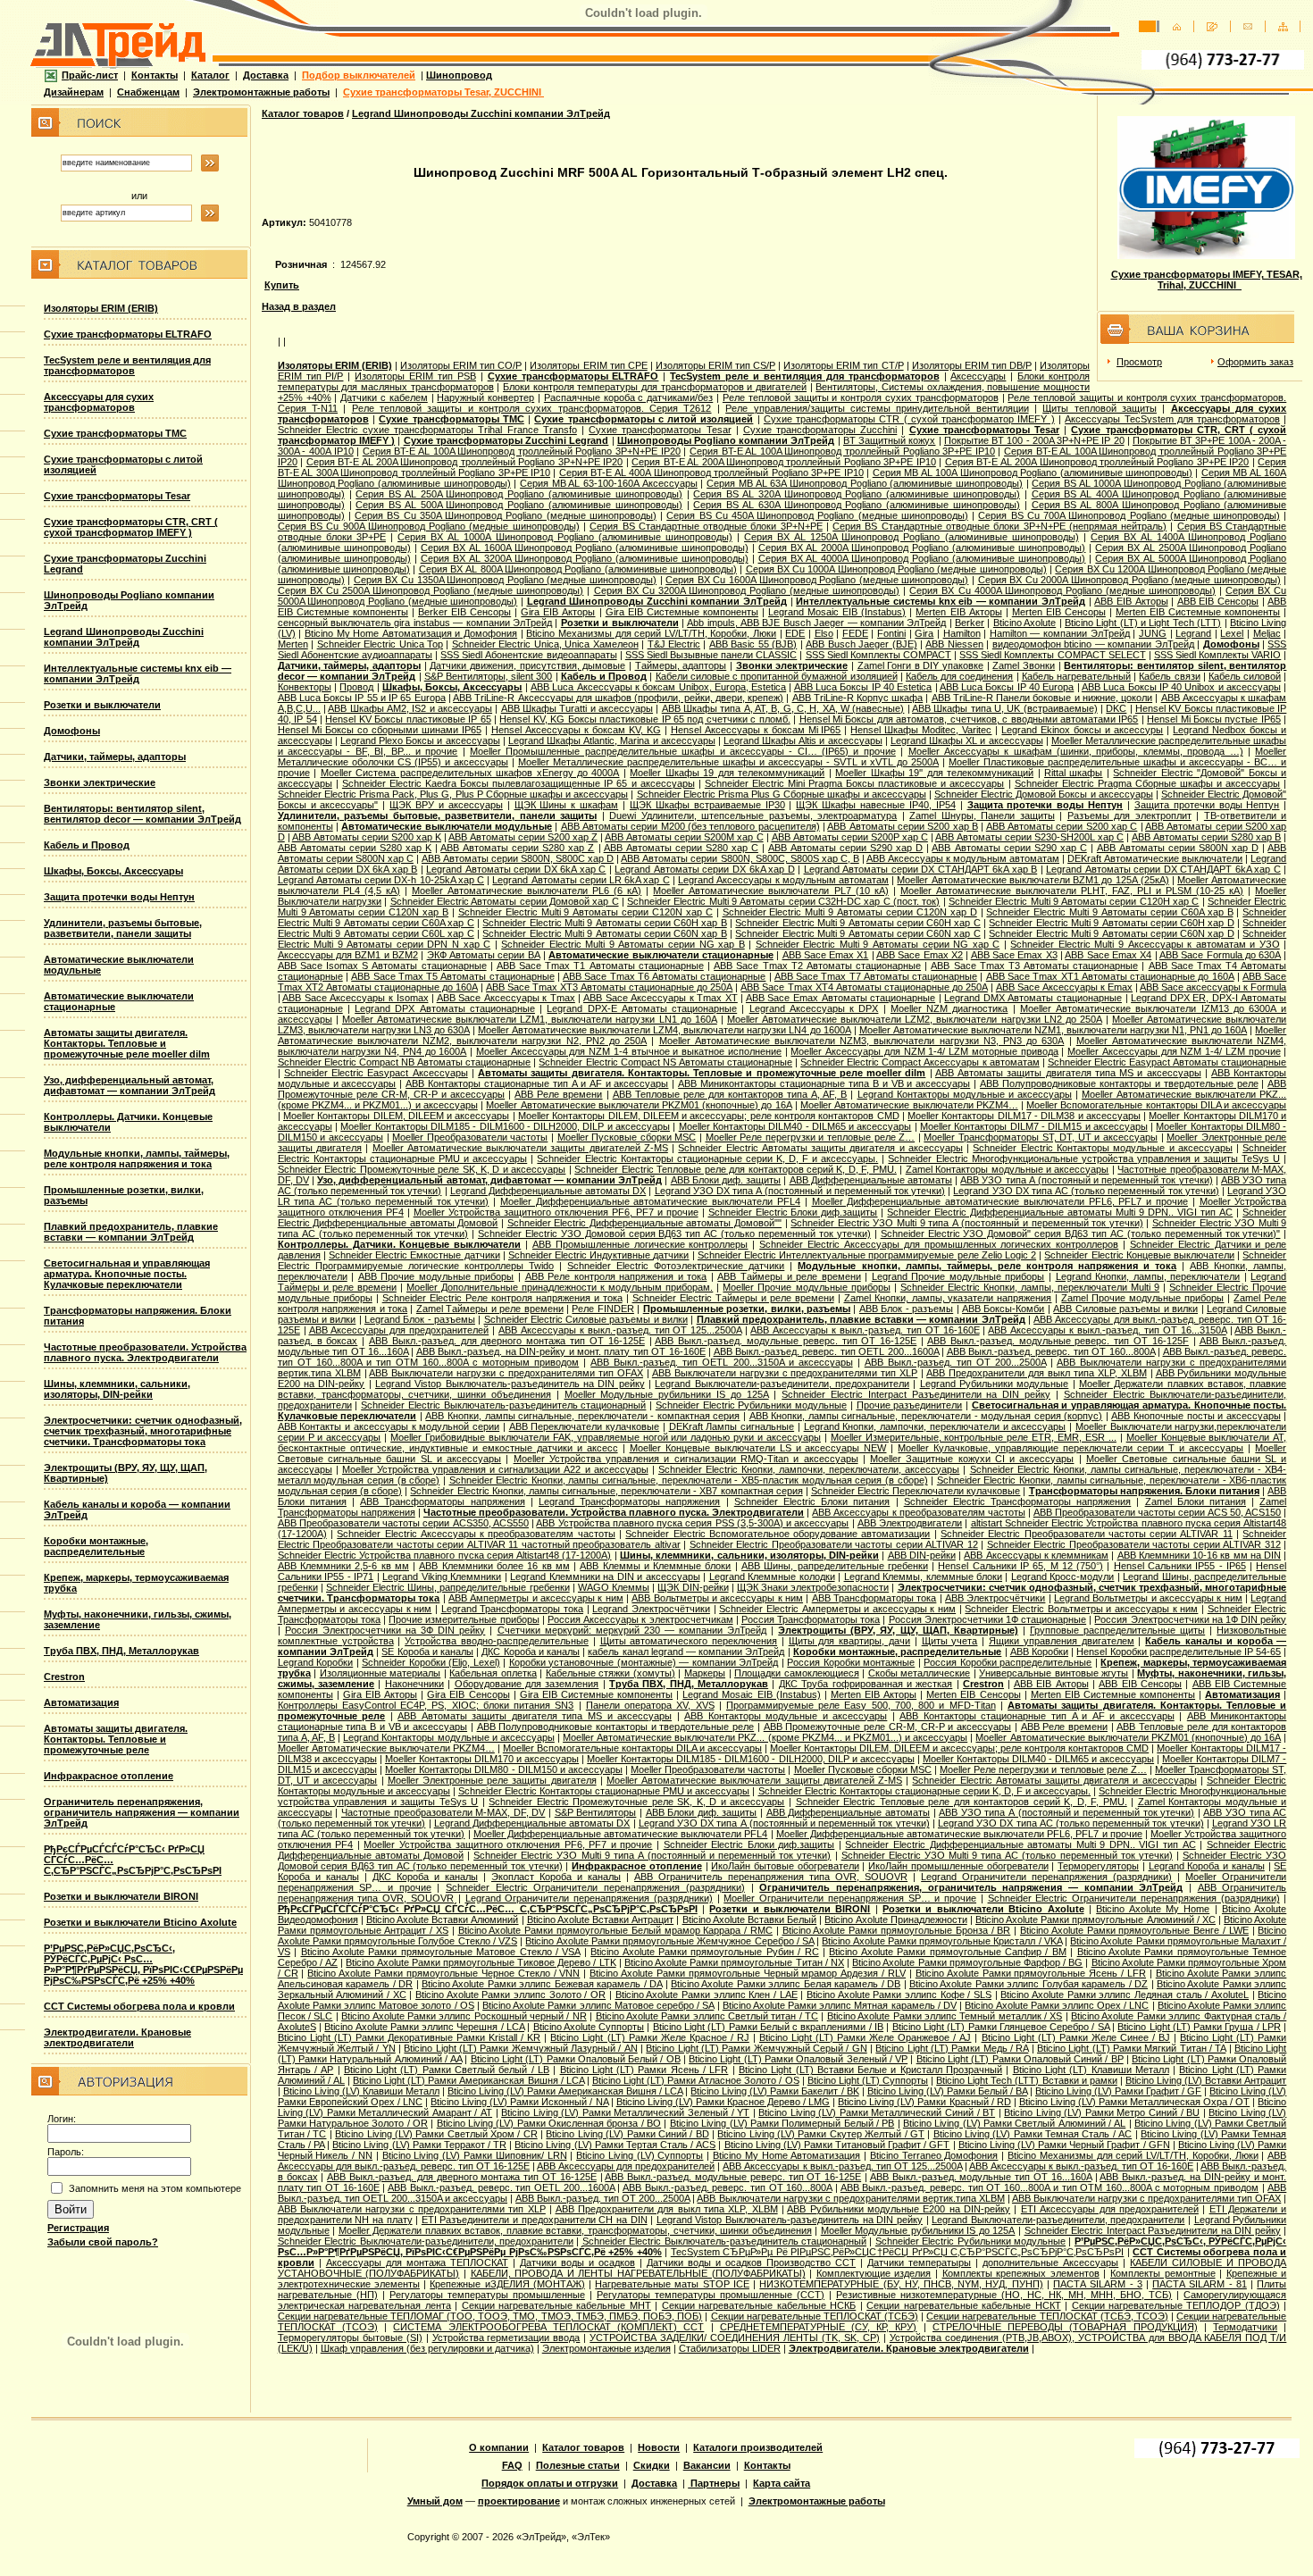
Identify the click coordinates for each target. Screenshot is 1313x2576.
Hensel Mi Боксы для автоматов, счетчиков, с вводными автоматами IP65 (969, 719)
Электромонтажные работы (261, 92)
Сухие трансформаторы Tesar (117, 496)
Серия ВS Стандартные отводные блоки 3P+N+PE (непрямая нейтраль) (999, 526)
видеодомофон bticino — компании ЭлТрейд (1093, 644)
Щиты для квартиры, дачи (849, 1641)
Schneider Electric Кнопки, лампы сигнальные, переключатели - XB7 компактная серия (606, 1491)
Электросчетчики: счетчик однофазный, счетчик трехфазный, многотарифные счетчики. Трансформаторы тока (143, 1431)
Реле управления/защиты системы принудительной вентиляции (877, 408)
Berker (970, 623)
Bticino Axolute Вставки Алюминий (442, 1919)
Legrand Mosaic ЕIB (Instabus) (837, 612)
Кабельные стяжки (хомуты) (611, 1673)
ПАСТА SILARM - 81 (1200, 2284)
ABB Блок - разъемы (906, 1309)
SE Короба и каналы (427, 1652)
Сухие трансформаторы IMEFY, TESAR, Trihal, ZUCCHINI (1207, 280)
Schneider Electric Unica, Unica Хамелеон (545, 644)
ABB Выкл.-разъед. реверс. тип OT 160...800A (1051, 1351)
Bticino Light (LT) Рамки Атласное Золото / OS (696, 2080)
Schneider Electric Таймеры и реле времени (733, 1298)
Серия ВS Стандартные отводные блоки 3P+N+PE (706, 526)
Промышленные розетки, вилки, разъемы (747, 1309)
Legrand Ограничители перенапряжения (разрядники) (1046, 1877)
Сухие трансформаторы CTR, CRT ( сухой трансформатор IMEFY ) (131, 527)
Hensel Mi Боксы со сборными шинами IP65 (380, 730)
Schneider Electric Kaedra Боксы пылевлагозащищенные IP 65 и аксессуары (519, 783)
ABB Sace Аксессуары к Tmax (506, 998)
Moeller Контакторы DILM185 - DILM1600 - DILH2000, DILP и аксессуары (505, 1126)
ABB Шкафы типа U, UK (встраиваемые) (1005, 708)
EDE (795, 633)
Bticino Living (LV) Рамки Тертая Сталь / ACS (615, 2145)
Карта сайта (782, 2483)
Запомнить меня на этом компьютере (155, 2188)
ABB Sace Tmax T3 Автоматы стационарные (1034, 966)
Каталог (210, 75)
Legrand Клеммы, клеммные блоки (923, 1577)
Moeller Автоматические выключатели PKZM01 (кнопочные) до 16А (639, 1105)
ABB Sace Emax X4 (1108, 955)
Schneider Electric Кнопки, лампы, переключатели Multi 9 (1030, 1287)
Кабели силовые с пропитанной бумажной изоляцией (777, 676)
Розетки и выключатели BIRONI (121, 1896)
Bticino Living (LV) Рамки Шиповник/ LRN (475, 2155)
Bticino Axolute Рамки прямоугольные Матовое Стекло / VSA (441, 1952)
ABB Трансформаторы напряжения (442, 1501)
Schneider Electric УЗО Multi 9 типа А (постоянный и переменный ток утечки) (967, 1223)
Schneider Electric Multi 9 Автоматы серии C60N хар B (604, 933)
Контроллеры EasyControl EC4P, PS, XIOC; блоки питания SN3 (426, 1705)
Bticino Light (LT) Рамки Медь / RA (952, 2048)
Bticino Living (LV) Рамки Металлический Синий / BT (877, 2112)
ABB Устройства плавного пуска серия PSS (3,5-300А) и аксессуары (692, 1523)
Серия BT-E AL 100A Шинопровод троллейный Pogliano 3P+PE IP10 (842, 451)
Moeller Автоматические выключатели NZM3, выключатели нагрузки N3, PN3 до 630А (862, 1041)
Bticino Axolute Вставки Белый (749, 1919)
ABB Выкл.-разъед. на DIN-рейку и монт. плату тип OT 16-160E (561, 1351)
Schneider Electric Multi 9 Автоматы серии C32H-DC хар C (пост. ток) (783, 901)
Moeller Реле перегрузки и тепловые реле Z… (811, 1137)
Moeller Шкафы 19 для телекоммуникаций (727, 773)
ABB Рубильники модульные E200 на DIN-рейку (899, 2209)
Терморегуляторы (1098, 1866)
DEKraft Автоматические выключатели (1155, 858)
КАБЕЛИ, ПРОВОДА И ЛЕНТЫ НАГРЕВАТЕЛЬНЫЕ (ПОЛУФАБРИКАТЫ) (638, 2273)
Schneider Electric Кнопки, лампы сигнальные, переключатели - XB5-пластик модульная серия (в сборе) (689, 1480)
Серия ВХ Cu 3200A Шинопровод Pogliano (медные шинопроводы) (747, 590)
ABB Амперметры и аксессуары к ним (536, 1598)
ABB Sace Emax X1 (826, 955)
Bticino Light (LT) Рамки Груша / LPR (1199, 2027)
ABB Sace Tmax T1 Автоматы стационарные (600, 966)
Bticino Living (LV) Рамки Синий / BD (627, 2134)
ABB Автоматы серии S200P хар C (850, 837)
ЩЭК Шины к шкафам (567, 805)
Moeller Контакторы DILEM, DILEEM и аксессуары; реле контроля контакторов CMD (709, 1116)
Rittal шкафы (1073, 773)
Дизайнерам (74, 92)
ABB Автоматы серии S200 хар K (367, 837)
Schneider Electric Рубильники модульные (751, 1405)
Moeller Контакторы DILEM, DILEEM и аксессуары (396, 1116)
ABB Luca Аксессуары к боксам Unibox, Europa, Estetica (658, 687)
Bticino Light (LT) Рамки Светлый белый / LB (447, 2070)
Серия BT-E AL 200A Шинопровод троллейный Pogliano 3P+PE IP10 (784, 462)
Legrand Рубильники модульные (995, 1384)
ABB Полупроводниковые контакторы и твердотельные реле (1119, 1083)
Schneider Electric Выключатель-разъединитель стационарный (503, 1405)
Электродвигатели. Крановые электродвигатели (117, 2037)
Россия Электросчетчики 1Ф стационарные (988, 1619)
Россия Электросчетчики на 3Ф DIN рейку (385, 1630)
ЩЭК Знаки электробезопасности (813, 1587)
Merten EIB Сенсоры (1059, 612)
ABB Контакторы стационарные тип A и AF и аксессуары (537, 1083)
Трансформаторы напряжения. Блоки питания (1144, 1491)
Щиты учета (950, 1641)
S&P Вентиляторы (596, 1812)
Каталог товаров (303, 113)
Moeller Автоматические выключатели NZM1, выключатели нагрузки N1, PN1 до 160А (1054, 1030)
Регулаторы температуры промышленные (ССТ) (711, 2295)
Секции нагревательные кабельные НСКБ (759, 2305)
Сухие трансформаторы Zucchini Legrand (506, 440)
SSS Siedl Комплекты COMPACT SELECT (1052, 655)
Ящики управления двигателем (1062, 1641)
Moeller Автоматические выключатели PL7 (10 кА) (770, 891)
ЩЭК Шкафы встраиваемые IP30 (707, 805)
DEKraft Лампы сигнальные (732, 1426)
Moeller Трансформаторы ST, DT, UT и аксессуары (1041, 1137)
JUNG (1153, 633)
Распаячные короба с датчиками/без (628, 397)
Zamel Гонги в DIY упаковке (921, 665)
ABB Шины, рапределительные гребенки (835, 1566)
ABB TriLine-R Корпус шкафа (858, 698)
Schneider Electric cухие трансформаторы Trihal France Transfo (427, 430)
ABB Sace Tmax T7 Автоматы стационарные (876, 976)
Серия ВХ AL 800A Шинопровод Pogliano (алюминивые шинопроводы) (578, 569)
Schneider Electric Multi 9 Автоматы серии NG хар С (878, 944)
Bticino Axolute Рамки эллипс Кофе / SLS (899, 1995)
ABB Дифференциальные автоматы (871, 1180)
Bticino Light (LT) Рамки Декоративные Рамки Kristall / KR (410, 2037)
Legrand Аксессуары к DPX (814, 1008)
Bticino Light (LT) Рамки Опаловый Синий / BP (1020, 2059)
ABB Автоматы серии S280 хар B (1206, 837)
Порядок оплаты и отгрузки (550, 2483)
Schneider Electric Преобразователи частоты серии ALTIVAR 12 (834, 1544)
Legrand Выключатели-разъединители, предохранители (782, 1384)
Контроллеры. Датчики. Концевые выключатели (400, 1244)
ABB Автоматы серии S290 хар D (845, 848)
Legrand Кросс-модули (1063, 1577)
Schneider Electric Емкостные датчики (414, 1255)
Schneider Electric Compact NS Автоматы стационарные (665, 1062)
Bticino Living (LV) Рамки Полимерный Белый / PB (782, 2123)
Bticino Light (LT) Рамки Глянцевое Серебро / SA (1001, 2027)
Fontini (891, 633)
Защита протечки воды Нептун (119, 897)
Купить (282, 285)
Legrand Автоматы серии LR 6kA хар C (581, 880)
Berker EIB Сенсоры (464, 612)
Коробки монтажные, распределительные (96, 1546)
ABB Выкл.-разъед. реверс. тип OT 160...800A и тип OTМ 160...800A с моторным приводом (1050, 2187)
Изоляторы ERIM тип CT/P (843, 365)
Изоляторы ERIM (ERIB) (101, 308)
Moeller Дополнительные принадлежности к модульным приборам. (560, 1287)
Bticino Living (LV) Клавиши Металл (361, 2091)
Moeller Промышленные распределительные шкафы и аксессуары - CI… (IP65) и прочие (683, 751)
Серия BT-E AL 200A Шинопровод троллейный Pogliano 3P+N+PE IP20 (465, 462)
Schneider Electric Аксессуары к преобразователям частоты (476, 1534)
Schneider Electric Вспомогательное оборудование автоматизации (778, 1534)
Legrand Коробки (316, 1662)
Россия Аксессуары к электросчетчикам (640, 1619)
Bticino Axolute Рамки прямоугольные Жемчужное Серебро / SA (669, 1941)
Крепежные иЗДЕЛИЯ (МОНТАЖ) (507, 2284)
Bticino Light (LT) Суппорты (868, 2080)
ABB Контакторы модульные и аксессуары (786, 1716)
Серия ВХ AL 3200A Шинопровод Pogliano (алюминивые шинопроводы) (585, 558)
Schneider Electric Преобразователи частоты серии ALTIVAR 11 (1087, 1534)
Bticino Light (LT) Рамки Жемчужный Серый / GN (756, 2048)
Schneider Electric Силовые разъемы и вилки (586, 1319)
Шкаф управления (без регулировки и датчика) (427, 2348)
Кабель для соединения (959, 676)
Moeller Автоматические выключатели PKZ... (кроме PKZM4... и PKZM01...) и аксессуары (765, 1737)
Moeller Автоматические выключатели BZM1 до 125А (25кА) (1033, 880)
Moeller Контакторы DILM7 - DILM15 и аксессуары (1034, 1126)
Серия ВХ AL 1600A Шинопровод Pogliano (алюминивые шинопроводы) (585, 548)
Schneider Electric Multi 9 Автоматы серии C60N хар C (857, 933)
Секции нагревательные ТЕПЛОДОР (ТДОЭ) (1176, 2305)
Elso (824, 633)
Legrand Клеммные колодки (772, 1577)
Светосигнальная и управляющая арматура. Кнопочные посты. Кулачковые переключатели (127, 1274)
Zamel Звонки (1024, 665)
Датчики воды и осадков (577, 2262)
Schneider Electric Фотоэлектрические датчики (676, 1266)
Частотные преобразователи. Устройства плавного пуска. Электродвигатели (145, 1352)
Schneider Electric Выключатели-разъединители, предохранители (426, 2241)
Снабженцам (148, 92)
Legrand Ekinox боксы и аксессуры (1082, 730)
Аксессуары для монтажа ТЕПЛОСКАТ (417, 2262)
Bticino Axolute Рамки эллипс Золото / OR (510, 1995)
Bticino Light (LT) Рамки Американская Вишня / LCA (468, 2080)
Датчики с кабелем (384, 397)
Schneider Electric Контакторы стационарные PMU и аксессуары (604, 1791)
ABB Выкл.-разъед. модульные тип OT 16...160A (981, 2177)
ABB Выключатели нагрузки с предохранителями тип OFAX (506, 1373)
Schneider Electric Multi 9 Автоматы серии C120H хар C (1074, 901)
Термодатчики (1245, 2327)
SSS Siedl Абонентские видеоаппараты (528, 655)
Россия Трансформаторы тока (811, 1619)
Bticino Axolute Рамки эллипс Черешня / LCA (424, 2027)
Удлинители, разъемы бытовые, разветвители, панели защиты (123, 928)
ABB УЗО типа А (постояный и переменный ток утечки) (1086, 1180)
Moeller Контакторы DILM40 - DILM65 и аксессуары (795, 1126)
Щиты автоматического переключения (689, 1641)
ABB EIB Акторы (1131, 601)
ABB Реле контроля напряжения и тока (616, 1276)
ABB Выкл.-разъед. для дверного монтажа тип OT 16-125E (507, 1341)
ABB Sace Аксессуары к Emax (1064, 987)
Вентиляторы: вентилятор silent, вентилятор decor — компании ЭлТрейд (142, 814)
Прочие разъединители (910, 1405)
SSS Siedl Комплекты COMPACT (878, 655)
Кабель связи (1169, 676)
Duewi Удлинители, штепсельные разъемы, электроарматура (753, 815)
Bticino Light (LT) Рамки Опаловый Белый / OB (576, 2059)
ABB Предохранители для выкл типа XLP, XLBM (1037, 1373)
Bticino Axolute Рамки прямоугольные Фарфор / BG (967, 1962)
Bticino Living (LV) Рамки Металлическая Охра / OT (1134, 2102)
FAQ (512, 2465)
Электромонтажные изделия (606, 2348)
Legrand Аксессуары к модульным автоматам (783, 880)
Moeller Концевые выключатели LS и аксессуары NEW (758, 1448)
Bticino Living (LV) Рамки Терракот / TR (419, 2145)
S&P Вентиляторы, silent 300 (489, 676)
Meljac (1267, 633)
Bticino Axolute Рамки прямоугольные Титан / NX (734, 1962)
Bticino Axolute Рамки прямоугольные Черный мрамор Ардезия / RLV (748, 1973)
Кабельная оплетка (493, 1673)
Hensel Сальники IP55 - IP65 (1180, 1566)
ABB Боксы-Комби (1003, 1309)
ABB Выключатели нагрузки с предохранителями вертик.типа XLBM (850, 2198)
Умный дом (435, 2501)
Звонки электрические (100, 782)
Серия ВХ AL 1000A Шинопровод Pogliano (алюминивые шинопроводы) (565, 537)
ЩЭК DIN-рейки (693, 1587)
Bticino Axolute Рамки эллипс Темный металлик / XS (945, 2016)
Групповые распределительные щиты (1117, 1630)
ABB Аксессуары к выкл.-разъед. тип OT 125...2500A (620, 1330)
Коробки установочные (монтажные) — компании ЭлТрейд (644, 1662)
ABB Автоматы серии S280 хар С (681, 848)
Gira (924, 633)
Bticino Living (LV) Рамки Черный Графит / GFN (1064, 2145)
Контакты (155, 75)
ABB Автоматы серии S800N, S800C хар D (518, 858)
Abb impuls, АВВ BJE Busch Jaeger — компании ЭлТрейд (816, 623)
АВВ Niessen (954, 644)
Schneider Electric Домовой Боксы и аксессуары (1044, 794)
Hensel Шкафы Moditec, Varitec (921, 730)
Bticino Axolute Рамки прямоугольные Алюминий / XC (1096, 1919)
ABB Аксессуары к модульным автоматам (963, 858)
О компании (499, 2447)
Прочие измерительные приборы (464, 1619)
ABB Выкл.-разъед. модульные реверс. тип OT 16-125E (786, 1341)
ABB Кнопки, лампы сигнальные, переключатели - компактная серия (582, 1416)
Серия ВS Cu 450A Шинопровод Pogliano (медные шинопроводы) (817, 515)
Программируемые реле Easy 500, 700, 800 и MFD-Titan (861, 1705)
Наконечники (414, 1684)
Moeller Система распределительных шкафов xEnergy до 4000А (470, 773)
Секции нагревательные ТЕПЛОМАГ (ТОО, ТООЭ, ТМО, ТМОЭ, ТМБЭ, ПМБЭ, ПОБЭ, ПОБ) (490, 2316)
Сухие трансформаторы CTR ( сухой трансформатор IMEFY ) (909, 419)
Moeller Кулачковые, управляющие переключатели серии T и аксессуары (1070, 1448)
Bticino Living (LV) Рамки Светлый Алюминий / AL (1014, 2123)
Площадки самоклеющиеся (797, 1673)
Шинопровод (459, 75)
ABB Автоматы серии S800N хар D (1178, 848)
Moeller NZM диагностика (949, 1008)
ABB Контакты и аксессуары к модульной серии (389, 1426)
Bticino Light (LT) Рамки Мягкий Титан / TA (1131, 2048)
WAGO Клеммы (614, 1587)
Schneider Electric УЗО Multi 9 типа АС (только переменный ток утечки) (1007, 1855)
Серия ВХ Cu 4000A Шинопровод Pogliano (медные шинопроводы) (1062, 590)
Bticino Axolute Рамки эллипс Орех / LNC (1057, 2005)
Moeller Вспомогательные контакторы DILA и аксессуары (1156, 1105)
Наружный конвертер (485, 397)
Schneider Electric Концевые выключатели (1139, 1255)
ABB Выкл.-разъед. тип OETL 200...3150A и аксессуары (721, 1362)
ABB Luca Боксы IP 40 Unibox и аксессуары (1181, 687)
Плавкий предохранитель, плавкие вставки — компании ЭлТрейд (131, 1232)
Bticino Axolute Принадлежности (895, 1919)
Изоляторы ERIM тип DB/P (972, 365)
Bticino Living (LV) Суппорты (640, 2155)
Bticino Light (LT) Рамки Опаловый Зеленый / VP (798, 2059)
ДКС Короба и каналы (531, 1652)
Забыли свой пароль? (103, 2242)
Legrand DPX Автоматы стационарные (445, 1008)
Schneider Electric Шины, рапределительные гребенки (448, 1587)
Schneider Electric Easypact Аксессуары (376, 1073)
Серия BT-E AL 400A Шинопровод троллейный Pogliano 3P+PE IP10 (711, 473)
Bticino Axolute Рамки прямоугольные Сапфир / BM (947, 1952)
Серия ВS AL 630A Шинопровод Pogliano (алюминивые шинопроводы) (857, 505)
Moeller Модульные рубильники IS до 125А (667, 1394)
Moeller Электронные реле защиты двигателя (492, 1780)
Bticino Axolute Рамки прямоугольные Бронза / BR (897, 1930)
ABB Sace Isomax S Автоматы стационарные (382, 966)
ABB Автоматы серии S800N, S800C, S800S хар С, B (740, 858)
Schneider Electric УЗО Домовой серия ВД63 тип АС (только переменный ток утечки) (674, 1234)
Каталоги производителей (758, 2447)
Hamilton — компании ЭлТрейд (1060, 633)
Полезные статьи (578, 2465)
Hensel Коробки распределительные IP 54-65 (1179, 1652)
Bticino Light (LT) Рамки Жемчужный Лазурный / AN (520, 2048)
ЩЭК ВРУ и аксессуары (446, 805)
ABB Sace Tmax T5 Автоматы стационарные (452, 976)
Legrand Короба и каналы (1207, 1866)
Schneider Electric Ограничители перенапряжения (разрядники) (595, 1887)
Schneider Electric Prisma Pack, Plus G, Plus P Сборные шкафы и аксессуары (453, 794)
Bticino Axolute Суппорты (589, 2027)
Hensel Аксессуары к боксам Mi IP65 (756, 730)
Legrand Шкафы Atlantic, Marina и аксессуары (612, 740)
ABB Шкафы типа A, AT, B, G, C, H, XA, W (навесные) (783, 708)
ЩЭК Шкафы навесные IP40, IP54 (875, 805)
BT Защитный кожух (889, 440)
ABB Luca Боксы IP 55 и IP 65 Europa (362, 698)
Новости (659, 2447)
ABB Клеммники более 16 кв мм (494, 1566)
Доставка (266, 75)
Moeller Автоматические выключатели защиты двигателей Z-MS (520, 1148)
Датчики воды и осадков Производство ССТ (751, 2262)
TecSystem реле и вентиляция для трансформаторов (127, 365)
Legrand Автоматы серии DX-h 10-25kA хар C (381, 880)
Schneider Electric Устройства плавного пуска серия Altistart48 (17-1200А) (445, 1555)
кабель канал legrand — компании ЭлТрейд (686, 1652)
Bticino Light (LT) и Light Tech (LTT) (1143, 623)
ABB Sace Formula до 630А (1220, 955)
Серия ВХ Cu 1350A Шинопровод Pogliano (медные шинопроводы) (505, 580)
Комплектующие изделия (874, 2273)
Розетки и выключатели (102, 705)
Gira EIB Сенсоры (468, 1694)
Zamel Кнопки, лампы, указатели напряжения (948, 1298)
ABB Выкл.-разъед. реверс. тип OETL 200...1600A (826, 1351)
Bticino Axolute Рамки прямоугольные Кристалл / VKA (941, 1941)
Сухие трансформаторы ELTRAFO (128, 334)
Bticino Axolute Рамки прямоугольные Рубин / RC (704, 1952)
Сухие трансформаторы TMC (115, 433)
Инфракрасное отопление (109, 1776)
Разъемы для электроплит (1129, 815)
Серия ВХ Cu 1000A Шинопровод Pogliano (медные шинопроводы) (896, 569)
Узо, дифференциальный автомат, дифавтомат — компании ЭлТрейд (130, 1085)
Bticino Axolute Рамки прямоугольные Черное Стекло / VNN (443, 1973)
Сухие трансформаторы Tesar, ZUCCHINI (443, 92)
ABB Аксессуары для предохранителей (399, 1330)
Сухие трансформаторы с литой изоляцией (644, 419)
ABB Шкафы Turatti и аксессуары (577, 708)
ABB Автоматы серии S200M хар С (684, 837)
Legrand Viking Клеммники (442, 1577)
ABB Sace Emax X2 (920, 955)
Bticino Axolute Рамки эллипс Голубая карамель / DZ (1029, 1984)
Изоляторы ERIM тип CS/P (715, 365)
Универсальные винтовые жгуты (1054, 1673)
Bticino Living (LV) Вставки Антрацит (1206, 2080)
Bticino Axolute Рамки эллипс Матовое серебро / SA (598, 2005)
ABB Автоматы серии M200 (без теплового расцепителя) (690, 826)
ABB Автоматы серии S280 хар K (355, 848)
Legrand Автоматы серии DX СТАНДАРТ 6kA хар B (921, 869)
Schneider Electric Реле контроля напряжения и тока (502, 1298)
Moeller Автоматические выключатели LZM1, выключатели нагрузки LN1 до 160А (530, 1019)
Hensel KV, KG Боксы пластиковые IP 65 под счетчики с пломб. (644, 719)
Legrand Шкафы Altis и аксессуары (803, 740)
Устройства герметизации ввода (506, 2338)
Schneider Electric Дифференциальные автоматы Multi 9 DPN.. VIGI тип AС (1060, 1212)
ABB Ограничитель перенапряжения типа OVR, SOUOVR (771, 1877)
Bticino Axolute (1024, 623)
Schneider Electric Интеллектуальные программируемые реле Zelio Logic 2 (867, 1255)
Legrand (1193, 633)
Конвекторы (305, 687)
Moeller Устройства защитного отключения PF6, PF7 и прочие (556, 1212)
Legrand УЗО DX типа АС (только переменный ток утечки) (1086, 1191)
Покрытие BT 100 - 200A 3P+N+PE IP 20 (1034, 440)
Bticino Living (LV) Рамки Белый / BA (947, 2091)
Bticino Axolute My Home (1153, 1909)
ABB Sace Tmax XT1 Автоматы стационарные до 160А (1110, 976)
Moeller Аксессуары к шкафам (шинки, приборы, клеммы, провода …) (1076, 751)
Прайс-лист (90, 75)
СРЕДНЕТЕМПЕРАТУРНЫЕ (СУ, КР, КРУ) (819, 2327)
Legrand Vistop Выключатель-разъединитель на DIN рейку (510, 1384)
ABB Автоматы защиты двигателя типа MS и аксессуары (1068, 1073)
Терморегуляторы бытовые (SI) (350, 2338)
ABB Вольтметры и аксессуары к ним (717, 1598)
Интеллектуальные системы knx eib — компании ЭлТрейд (138, 673)
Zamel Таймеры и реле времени (490, 1309)
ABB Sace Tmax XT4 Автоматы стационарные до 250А (864, 987)
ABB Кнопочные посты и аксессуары (1196, 1416)
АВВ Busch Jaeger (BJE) (861, 644)
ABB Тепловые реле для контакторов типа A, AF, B (730, 1094)
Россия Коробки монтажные (851, 1662)
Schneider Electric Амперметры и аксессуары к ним (837, 1609)
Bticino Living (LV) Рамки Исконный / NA (519, 2102)
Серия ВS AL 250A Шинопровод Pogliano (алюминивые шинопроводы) (519, 494)
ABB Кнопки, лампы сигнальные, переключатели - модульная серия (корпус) (926, 1416)
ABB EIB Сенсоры (1218, 601)
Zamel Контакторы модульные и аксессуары (1008, 1169)
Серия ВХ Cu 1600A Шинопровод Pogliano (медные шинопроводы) (817, 580)
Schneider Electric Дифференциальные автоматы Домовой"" (644, 1223)
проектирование (519, 2501)
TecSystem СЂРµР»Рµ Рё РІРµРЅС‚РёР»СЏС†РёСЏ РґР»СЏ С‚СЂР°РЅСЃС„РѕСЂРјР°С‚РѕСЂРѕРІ (898, 2252)
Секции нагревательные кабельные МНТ (556, 2305)
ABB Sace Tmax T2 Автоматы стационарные (817, 966)
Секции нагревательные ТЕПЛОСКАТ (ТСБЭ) (815, 2316)
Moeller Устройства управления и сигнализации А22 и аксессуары (495, 1469)
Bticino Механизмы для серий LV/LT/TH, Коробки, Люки (651, 633)
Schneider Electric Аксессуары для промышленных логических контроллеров (939, 1244)
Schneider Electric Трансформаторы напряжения (1018, 1501)
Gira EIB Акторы (558, 612)
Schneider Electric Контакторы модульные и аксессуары (1102, 1148)
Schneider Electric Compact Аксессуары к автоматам (920, 1062)
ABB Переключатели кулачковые (584, 1426)
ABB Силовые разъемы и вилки (1125, 1309)
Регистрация (78, 2228)
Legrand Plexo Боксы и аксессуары (420, 740)
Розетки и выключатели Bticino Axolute (140, 1922)
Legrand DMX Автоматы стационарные (1033, 998)
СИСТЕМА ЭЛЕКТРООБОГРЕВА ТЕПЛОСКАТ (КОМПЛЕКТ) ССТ (548, 2327)
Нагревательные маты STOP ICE (672, 2284)
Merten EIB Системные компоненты (1198, 612)
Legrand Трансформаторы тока (512, 1609)
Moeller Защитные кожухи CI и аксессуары (972, 1459)
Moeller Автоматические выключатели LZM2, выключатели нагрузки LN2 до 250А (915, 1019)
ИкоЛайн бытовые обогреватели (785, 1866)
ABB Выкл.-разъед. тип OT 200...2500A (955, 1362)
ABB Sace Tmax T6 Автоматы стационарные (664, 976)
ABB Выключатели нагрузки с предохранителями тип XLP (785, 1373)
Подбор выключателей (359, 75)
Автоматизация (81, 1702)
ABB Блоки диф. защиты (726, 1180)
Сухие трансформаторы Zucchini (820, 430)
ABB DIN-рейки (922, 1555)
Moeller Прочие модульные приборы (806, 1287)
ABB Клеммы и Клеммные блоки (655, 1566)
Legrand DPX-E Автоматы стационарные (642, 1008)
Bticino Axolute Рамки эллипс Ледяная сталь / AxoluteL (1125, 1995)
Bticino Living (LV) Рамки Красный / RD (924, 2102)
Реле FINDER (602, 1309)
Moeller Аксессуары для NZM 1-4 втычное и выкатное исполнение (629, 1051)
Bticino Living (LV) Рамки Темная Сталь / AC (1033, 2134)
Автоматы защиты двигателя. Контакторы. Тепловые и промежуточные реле (116, 1739)
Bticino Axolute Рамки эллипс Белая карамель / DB (786, 1984)
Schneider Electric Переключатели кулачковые (916, 1491)
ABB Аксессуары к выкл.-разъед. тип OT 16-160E (865, 1330)
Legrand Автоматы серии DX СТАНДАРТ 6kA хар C (1163, 869)
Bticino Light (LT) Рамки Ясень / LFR (644, 2070)
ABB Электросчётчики (995, 1598)
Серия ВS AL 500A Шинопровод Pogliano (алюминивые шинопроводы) (519, 505)
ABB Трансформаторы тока (874, 1598)
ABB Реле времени (558, 1094)
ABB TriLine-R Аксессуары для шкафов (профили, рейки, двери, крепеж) (618, 698)
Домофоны (72, 731)
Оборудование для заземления (527, 1684)
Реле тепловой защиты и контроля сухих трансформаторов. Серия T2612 (532, 408)
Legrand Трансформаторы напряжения (629, 1501)
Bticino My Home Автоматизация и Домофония (411, 633)
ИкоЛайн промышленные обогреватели (958, 1866)
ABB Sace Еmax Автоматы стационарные (840, 998)
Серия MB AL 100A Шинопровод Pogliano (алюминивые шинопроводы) (1033, 473)
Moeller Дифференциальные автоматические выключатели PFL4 (650, 1201)
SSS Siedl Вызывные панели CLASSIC (711, 655)
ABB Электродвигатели (910, 1523)
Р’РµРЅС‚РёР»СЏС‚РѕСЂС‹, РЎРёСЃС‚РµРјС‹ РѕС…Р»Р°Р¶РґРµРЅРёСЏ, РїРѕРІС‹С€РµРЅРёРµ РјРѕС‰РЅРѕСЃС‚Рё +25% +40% (143, 1964)
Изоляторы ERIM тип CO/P (461, 365)
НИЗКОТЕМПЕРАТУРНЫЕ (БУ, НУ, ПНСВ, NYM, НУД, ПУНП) (901, 2284)
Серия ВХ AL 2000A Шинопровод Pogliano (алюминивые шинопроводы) (922, 548)
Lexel (1232, 633)
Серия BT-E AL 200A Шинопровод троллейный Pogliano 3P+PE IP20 (1097, 462)
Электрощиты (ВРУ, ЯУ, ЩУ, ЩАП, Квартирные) (898, 1630)
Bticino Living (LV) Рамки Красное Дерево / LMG (723, 2102)
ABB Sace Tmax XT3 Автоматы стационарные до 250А (609, 987)
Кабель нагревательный (1076, 676)
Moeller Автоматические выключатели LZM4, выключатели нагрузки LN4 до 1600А (664, 1030)
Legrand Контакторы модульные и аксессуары (965, 1094)
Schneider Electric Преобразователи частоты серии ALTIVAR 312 (1134, 1544)
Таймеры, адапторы (681, 665)
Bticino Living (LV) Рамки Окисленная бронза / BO (549, 2123)
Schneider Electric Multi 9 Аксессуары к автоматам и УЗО (1145, 944)
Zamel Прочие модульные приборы (1142, 1298)
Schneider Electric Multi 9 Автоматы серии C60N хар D (1111, 933)
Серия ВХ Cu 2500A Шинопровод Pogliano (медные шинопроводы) (431, 590)
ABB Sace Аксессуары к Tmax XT (661, 998)
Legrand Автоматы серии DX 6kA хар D (704, 869)
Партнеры (714, 2483)
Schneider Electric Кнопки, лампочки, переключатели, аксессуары (809, 1469)
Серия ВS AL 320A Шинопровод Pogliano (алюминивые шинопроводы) (857, 494)
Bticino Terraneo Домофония (934, 2155)
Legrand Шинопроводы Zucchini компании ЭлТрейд (124, 637)
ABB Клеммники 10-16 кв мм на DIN (1200, 1555)
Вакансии (707, 2465)
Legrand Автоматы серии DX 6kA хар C (516, 869)
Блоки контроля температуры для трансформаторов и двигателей (655, 387)
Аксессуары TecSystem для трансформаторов (1172, 419)
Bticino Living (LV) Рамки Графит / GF (1118, 2091)
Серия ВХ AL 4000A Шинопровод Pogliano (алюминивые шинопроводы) (922, 558)
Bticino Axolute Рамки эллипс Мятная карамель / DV (840, 2005)
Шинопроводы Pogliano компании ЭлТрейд (726, 440)
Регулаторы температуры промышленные (487, 2295)
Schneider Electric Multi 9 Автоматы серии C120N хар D (850, 912)
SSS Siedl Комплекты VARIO (1217, 655)
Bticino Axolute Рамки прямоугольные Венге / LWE (1134, 1930)
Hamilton (962, 633)
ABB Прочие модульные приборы (436, 1276)
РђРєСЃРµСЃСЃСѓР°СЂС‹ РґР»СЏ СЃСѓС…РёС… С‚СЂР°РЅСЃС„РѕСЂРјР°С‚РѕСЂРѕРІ (488, 1909)
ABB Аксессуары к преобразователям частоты (918, 1512)
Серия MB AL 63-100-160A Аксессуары (609, 483)
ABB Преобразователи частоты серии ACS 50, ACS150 (1157, 1512)
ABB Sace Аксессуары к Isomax (355, 998)
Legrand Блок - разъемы (420, 1319)
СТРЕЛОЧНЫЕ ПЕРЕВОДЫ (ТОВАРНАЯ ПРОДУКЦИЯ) (1065, 2327)
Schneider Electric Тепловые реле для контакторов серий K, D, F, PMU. (736, 1169)
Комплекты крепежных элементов (1021, 2273)
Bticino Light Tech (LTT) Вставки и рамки (1027, 2080)
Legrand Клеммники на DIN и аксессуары (605, 1577)
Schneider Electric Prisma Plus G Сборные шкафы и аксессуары (782, 794)
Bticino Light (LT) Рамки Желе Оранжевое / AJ (865, 2037)
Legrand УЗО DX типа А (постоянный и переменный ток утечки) (800, 1191)
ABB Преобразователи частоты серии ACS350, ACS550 (403, 1523)
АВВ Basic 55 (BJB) (753, 644)
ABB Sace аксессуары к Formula (1213, 987)
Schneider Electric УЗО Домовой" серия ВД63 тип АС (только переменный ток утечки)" (1081, 1234)
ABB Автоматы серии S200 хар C (1062, 826)
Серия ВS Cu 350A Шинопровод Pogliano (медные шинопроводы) (506, 515)
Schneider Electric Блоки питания (812, 1501)
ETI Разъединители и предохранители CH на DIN (535, 2220)
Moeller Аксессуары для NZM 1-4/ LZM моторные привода (924, 1051)
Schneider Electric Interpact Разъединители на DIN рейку (916, 1394)
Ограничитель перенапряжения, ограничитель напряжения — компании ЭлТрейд (142, 1812)
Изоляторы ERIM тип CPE (588, 365)
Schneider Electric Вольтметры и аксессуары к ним (1081, 1609)
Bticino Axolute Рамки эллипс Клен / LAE (707, 1995)
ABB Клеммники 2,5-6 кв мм (343, 1566)
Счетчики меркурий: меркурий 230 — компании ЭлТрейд (632, 1630)
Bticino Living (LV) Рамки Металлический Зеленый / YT (625, 2112)
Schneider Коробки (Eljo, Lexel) (431, 1662)
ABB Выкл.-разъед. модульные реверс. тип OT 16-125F (1058, 1341)
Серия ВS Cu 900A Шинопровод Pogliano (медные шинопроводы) (429, 526)
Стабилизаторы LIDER (730, 2348)
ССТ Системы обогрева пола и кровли (139, 2006)
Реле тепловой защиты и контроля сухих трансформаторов (861, 397)
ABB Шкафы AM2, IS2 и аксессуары (410, 708)
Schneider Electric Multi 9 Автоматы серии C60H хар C (857, 923)
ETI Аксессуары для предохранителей (1110, 2209)
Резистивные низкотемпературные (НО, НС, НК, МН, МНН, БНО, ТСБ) (1004, 2295)
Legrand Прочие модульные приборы (958, 1276)
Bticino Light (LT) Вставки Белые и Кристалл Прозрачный (870, 2070)
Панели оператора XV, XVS (650, 1705)
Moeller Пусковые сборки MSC (627, 1137)
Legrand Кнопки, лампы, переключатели (1148, 1276)
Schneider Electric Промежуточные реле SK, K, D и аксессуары (422, 1169)
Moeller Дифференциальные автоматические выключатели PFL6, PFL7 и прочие (1000, 1201)
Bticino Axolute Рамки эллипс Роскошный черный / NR (464, 2016)
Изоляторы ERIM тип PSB (415, 376)
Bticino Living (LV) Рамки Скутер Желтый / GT (821, 2134)
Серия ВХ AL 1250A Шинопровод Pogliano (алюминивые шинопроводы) (912, 537)
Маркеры (705, 1673)
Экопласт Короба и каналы (556, 1877)
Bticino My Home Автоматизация (786, 2155)
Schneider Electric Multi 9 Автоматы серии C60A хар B (1109, 912)
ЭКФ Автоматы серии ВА (484, 955)
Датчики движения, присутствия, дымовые (527, 665)
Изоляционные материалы (381, 1673)
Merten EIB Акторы (958, 612)
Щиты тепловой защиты (1100, 408)
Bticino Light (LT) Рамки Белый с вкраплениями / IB (768, 2027)
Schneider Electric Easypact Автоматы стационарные (1167, 1062)
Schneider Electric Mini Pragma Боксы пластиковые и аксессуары (855, 783)
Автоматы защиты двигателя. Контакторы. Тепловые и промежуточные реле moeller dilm (127, 1043)
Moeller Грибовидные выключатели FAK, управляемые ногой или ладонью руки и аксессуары (606, 1437)
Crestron (64, 1677)
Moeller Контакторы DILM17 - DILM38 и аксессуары (1024, 1116)
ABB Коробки (1039, 1652)
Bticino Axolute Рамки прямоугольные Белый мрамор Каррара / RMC (615, 1930)
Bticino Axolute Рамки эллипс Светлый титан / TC (707, 2016)
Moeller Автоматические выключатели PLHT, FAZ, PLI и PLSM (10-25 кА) (1072, 891)
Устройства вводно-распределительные (497, 1641)
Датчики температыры (919, 2262)
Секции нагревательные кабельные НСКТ (963, 2305)
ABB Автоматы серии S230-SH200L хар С (1029, 837)
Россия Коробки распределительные (1008, 1662)
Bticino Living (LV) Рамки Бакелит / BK (774, 2091)
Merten (293, 644)
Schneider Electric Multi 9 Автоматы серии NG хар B (623, 944)
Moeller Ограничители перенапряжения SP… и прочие (850, 1898)
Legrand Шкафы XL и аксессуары (967, 740)
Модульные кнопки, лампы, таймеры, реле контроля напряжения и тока (137, 1158)
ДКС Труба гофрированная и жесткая (866, 1684)
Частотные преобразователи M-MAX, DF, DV (443, 1812)
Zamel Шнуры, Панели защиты (982, 815)
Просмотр (1139, 362)
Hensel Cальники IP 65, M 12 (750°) (1020, 1566)
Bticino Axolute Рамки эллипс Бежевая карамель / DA (542, 1984)
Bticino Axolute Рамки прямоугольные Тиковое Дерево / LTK (481, 1962)
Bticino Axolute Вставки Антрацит (600, 1919)
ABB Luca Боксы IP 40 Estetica (863, 687)
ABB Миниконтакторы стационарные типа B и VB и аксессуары (824, 1083)
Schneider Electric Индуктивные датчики (599, 1255)
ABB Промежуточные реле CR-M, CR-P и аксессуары (887, 1727)
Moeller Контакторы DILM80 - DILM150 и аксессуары (504, 1769)
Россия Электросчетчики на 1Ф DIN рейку (1190, 1619)
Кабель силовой (1245, 676)
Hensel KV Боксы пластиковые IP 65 (408, 719)
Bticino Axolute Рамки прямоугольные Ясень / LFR (1031, 1973)
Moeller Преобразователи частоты (470, 1137)
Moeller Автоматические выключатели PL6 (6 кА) (527, 891)
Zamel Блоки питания (1196, 1501)
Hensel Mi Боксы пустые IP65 (1214, 719)
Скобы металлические (920, 1673)
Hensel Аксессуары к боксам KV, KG (576, 730)
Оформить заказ (1255, 362)
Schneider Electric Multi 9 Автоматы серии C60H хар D (1111, 923)
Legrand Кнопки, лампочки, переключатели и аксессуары (935, 1426)
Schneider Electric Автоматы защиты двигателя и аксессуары (820, 1148)
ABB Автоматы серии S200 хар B (903, 826)
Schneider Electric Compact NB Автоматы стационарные (405, 1062)
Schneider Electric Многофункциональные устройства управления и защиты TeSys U (1084, 1158)
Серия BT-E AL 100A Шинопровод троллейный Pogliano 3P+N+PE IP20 (522, 451)
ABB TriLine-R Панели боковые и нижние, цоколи (1042, 698)
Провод (356, 687)
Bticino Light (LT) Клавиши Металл (1091, 2070)
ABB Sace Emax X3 (1014, 955)
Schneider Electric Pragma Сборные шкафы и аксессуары (1148, 783)
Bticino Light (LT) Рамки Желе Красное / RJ (649, 2037)
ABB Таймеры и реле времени (789, 1276)
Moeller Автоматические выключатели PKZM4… (909, 1105)
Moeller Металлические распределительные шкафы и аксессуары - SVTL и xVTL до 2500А (728, 762)
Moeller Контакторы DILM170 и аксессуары (482, 1759)
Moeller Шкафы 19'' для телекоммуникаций (934, 773)
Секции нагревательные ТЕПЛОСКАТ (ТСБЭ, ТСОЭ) (1047, 2316)
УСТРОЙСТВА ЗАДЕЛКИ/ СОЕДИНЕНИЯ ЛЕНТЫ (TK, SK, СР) (735, 2338)
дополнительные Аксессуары (1050, 2262)
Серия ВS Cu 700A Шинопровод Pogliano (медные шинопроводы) (1129, 515)
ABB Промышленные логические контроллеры (640, 1244)
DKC (1116, 708)
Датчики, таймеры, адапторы (115, 757)
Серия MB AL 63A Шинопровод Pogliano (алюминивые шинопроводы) (865, 483)
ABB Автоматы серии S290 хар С (1009, 848)
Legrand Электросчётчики (651, 1609)
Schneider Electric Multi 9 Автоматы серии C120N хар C (585, 912)
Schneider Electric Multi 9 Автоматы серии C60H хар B (604, 923)
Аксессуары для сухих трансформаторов (99, 402)
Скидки (652, 2465)
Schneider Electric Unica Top (380, 644)
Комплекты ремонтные (1163, 2273)
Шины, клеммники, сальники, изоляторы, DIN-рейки (117, 1389)
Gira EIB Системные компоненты (682, 612)
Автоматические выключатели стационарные (661, 955)
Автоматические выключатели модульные (447, 826)
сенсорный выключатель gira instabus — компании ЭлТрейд (415, 623)
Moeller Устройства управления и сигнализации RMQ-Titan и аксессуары (686, 1459)
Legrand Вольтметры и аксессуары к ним (1148, 1598)
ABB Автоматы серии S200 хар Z (523, 837)
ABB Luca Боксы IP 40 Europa (1007, 687)
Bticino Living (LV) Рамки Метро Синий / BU (1102, 2112)
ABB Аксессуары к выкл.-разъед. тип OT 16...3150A (1107, 1330)
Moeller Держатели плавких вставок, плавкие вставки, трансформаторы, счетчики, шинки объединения (575, 2230)
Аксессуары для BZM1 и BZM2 (348, 955)
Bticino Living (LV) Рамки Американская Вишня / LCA (565, 2091)
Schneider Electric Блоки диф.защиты (793, 1212)
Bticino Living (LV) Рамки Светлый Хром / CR (436, 2134)
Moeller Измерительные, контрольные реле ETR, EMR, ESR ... (974, 1437)
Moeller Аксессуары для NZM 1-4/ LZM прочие (1174, 1051)
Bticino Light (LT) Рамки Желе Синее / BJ (1076, 2037)
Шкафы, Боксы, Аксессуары (113, 871)
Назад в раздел (299, 306)
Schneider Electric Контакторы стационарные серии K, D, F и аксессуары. (707, 1158)
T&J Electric (674, 644)
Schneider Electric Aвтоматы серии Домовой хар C (505, 901)
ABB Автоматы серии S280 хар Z (517, 848)
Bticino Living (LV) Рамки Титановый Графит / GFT (837, 2145)
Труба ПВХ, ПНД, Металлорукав (121, 1651)
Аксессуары (978, 376)
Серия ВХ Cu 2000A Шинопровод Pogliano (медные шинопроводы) (1129, 580)
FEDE (855, 633)
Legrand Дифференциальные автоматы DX (548, 1191)
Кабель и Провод (87, 845)
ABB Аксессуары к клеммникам (1036, 1555)
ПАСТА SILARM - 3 (1098, 2284)
